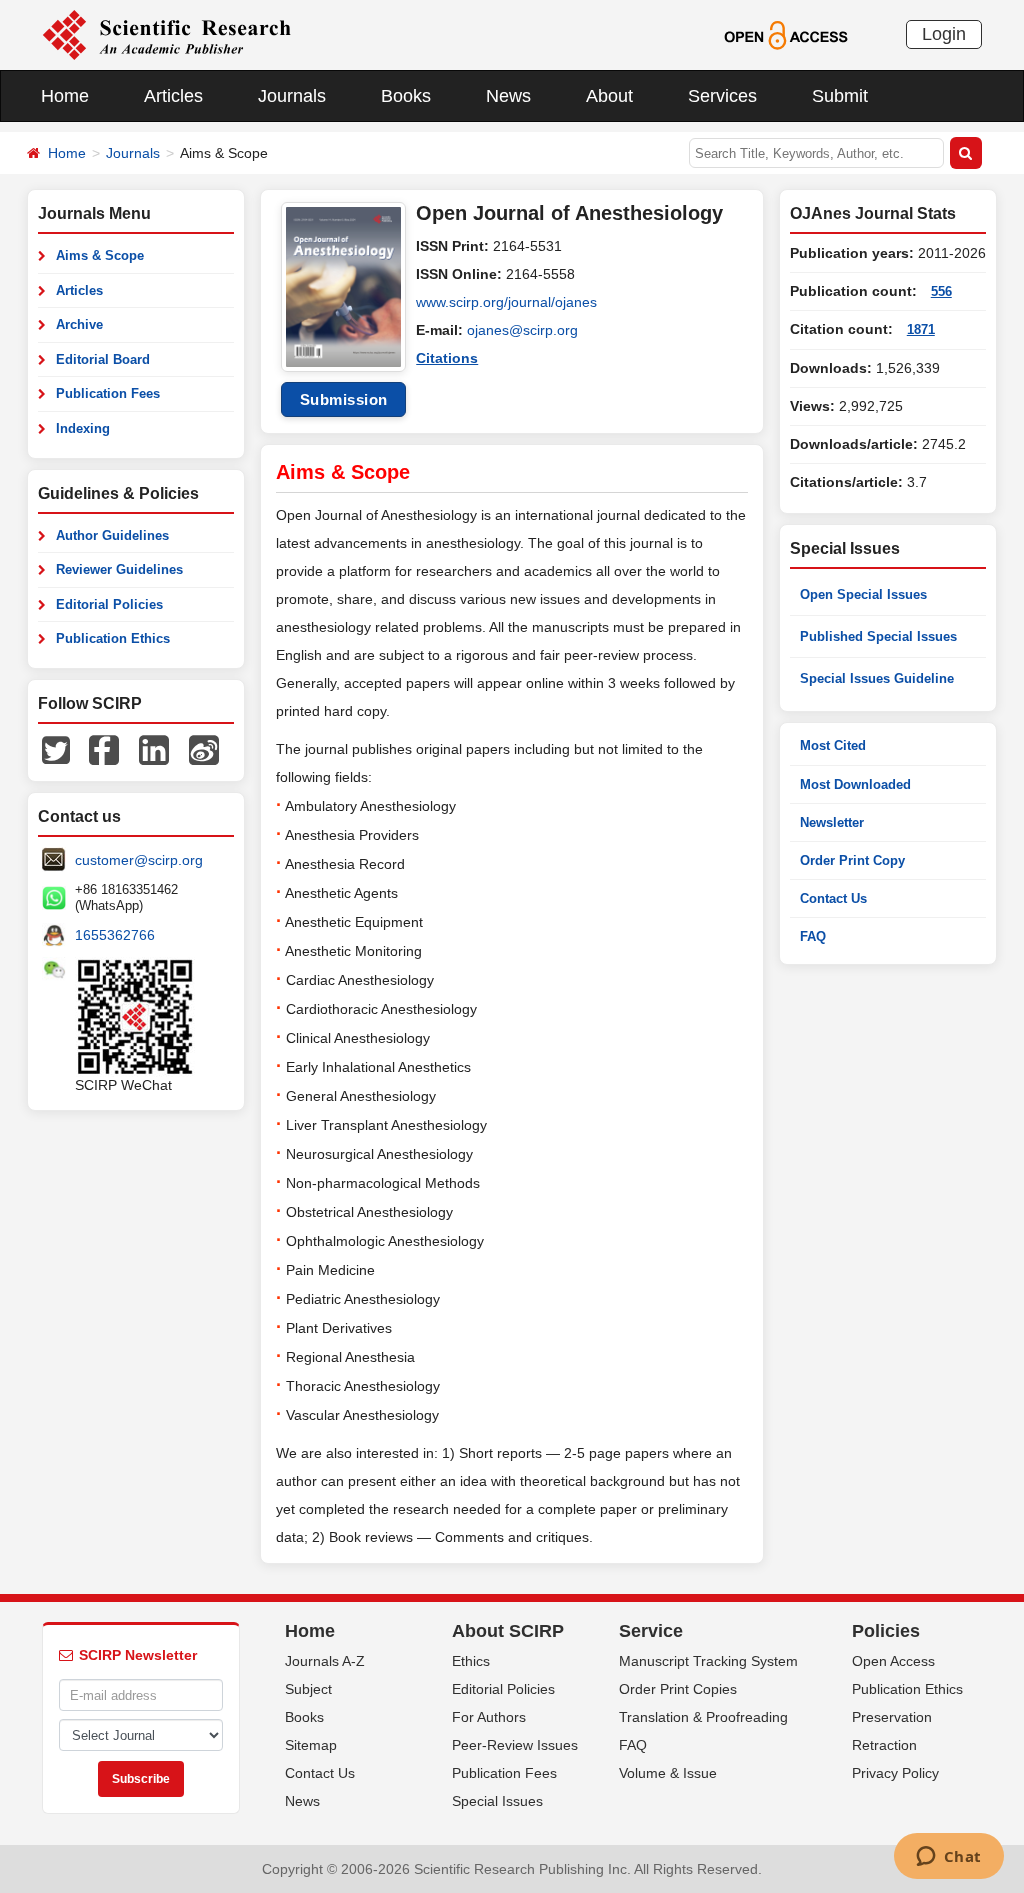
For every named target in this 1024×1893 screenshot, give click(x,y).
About (609, 96)
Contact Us (833, 898)
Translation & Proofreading (703, 1717)
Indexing (83, 428)
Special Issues (497, 1801)
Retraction (884, 1745)
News (508, 96)
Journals (292, 96)
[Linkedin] (154, 749)
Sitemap (311, 1745)
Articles (173, 96)
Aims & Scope (100, 255)
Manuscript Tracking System (708, 1661)
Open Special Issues (863, 594)
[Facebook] (104, 749)
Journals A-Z (325, 1661)
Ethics (471, 1661)
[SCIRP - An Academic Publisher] (166, 34)
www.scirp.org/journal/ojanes (506, 302)
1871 (921, 329)
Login (944, 34)
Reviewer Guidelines (119, 569)
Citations (447, 358)
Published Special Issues (878, 636)
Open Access (893, 1661)
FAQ (813, 936)
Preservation (892, 1717)
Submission (344, 399)
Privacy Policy (895, 1773)
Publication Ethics (113, 638)
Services (722, 96)
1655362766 (115, 935)
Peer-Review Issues (515, 1745)
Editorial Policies (109, 604)
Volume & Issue (668, 1773)
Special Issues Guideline (877, 678)
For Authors (489, 1717)
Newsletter (832, 822)
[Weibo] (204, 749)
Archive (79, 324)
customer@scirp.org (139, 860)
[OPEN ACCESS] (785, 34)
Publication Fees (108, 393)
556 (941, 291)
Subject (308, 1689)
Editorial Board (103, 359)
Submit (840, 96)
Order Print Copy (852, 860)
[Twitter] (56, 749)
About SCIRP (508, 1631)
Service (651, 1631)
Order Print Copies (678, 1689)
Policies (886, 1631)
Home (65, 96)
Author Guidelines (112, 535)
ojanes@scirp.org (522, 330)
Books (406, 96)
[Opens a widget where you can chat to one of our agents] (948, 1858)
